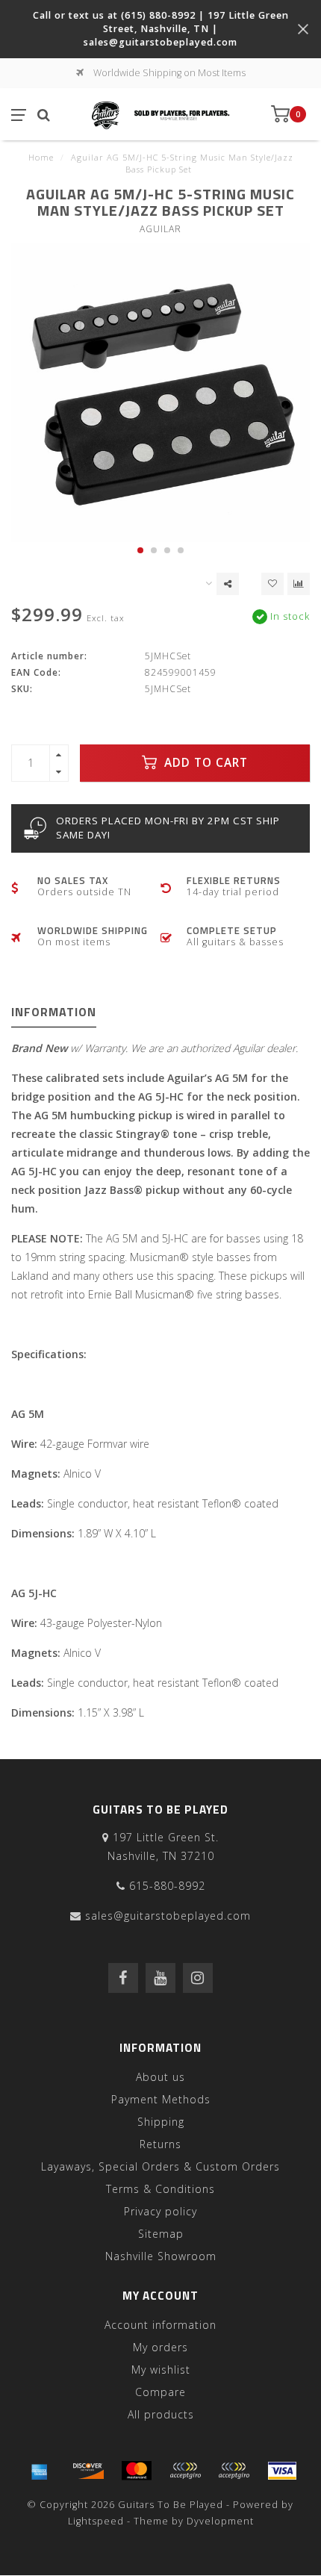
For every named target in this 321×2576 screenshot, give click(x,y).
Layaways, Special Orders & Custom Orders (160, 2166)
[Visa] (282, 2471)
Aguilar (160, 229)
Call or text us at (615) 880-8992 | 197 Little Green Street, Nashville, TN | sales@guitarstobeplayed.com (161, 29)
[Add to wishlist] (272, 584)
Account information (160, 2325)
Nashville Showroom (161, 2256)
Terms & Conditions (160, 2189)
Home (41, 157)
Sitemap (161, 2234)
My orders (160, 2347)
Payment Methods (161, 2099)
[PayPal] (185, 2471)
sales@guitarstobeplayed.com (168, 1916)
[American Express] (40, 2471)
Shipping (161, 2122)
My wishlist (161, 2370)
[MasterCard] (137, 2471)
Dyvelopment (220, 2521)
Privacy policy (160, 2211)
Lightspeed (96, 2521)
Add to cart (204, 763)
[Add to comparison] (299, 584)
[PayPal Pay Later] (234, 2471)
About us (160, 2077)
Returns (160, 2144)
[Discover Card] (88, 2471)
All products (161, 2414)
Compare (160, 2392)
